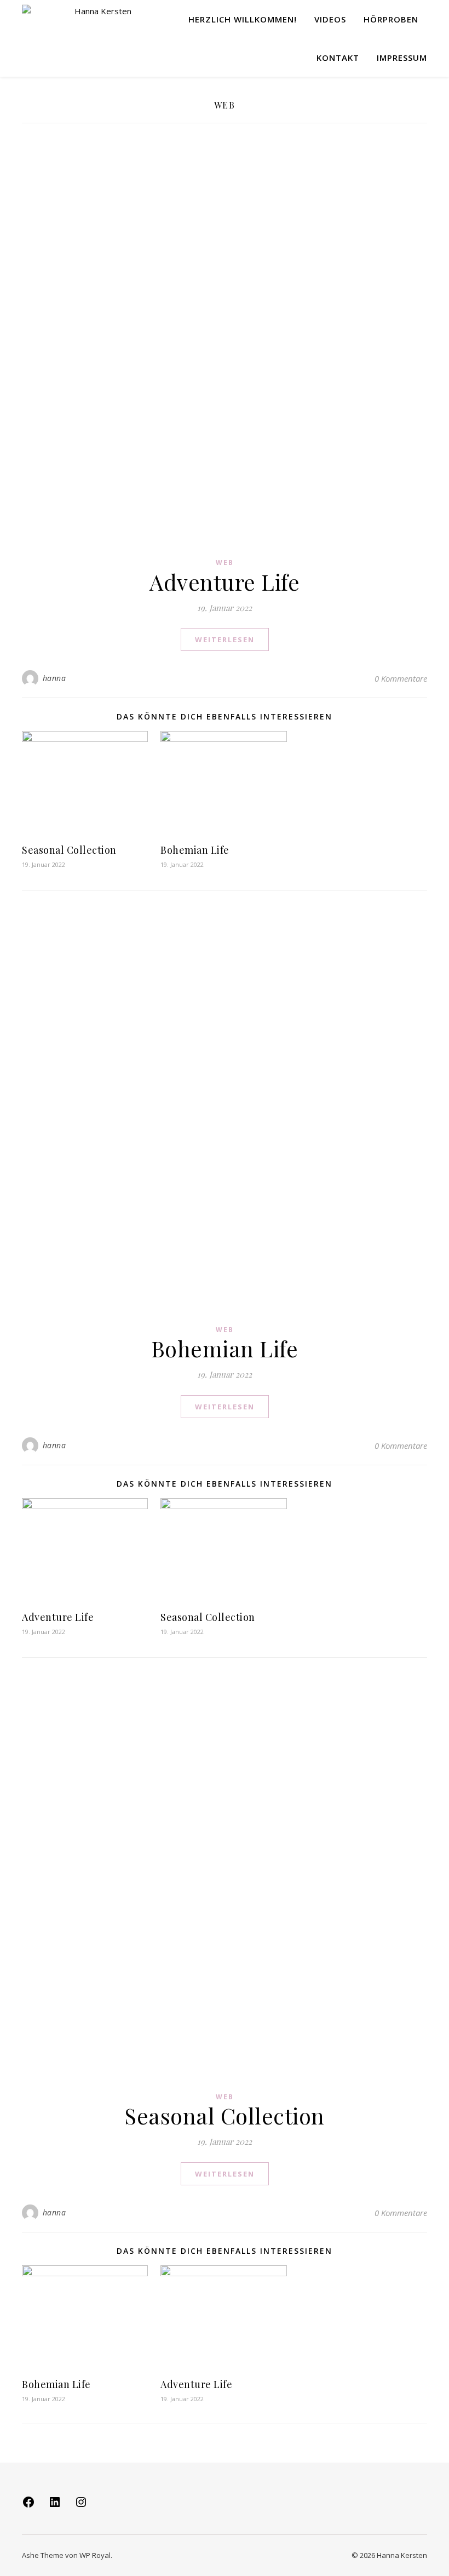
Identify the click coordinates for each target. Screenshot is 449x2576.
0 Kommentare (401, 678)
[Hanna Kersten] (77, 19)
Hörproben (391, 19)
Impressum (402, 58)
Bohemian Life (195, 850)
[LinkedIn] (55, 2505)
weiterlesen (225, 639)
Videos (330, 19)
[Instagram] (81, 2505)
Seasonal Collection (69, 850)
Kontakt (338, 58)
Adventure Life (225, 582)
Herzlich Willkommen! (243, 19)
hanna (54, 678)
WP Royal (95, 2555)
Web (225, 562)
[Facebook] (28, 2505)
